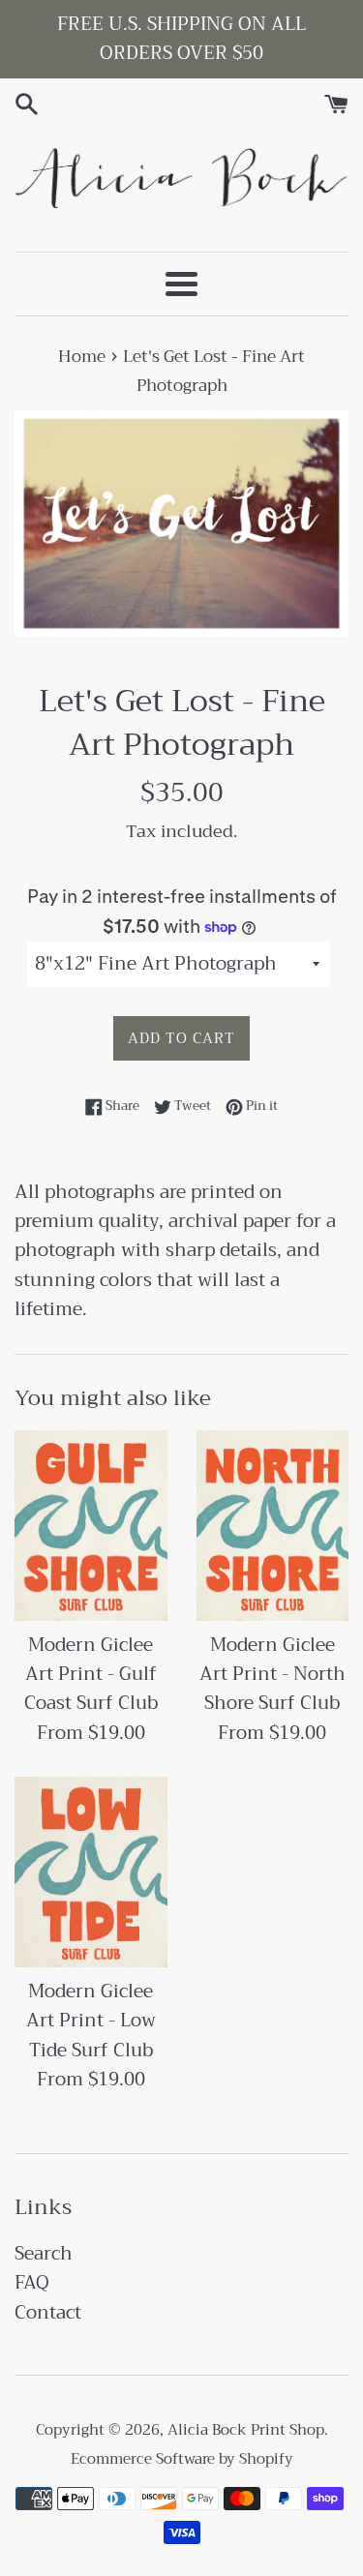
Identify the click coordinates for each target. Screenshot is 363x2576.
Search (44, 2253)
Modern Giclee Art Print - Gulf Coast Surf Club (91, 1674)
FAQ (32, 2282)
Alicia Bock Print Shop (246, 2430)
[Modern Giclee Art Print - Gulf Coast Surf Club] (91, 1526)
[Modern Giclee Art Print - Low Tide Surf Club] (91, 1872)
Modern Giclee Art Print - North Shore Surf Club (272, 1674)
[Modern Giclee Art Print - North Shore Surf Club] (273, 1526)
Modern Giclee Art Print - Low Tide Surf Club (91, 2021)
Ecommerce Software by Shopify (182, 2459)
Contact (48, 2312)
